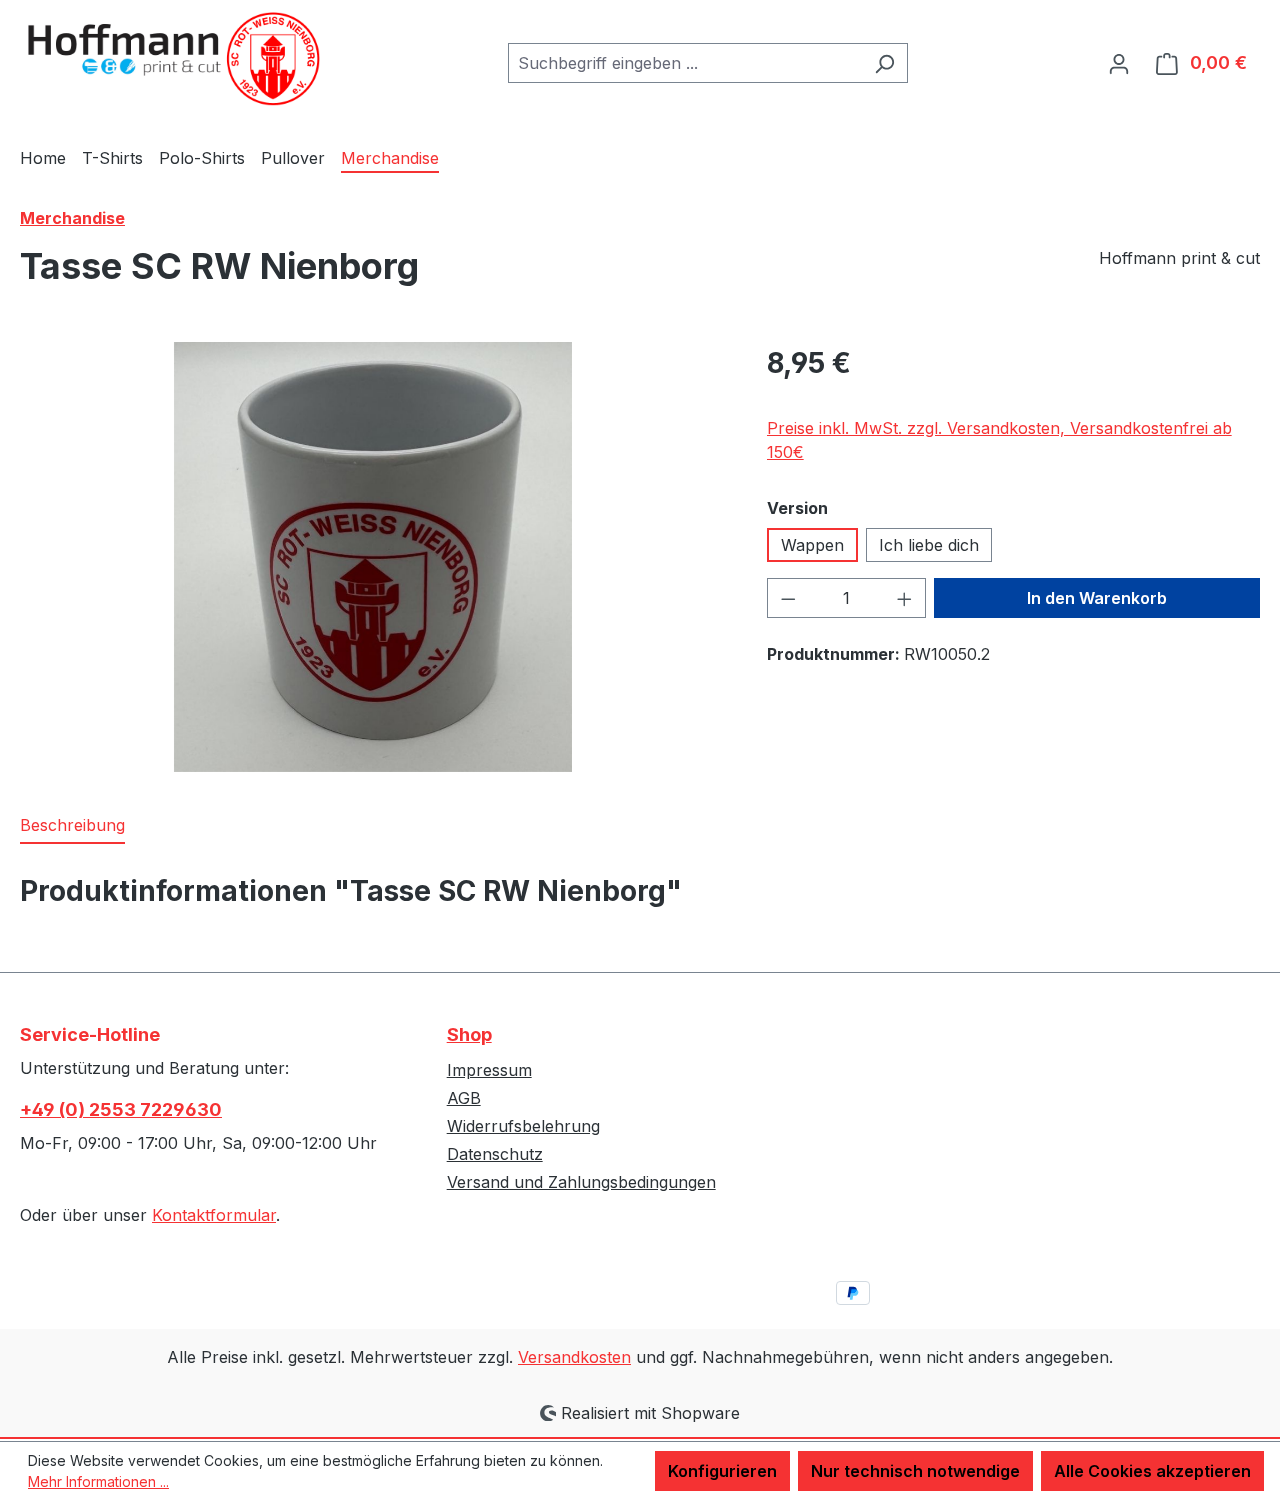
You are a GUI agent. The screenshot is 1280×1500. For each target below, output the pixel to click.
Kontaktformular (214, 1215)
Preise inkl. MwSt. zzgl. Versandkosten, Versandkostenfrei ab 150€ (999, 440)
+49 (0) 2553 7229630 (121, 1109)
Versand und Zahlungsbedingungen (581, 1182)
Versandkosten (574, 1357)
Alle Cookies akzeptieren (1152, 1471)
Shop (469, 1034)
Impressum (489, 1070)
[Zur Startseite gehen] (170, 59)
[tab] (72, 826)
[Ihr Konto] (1119, 63)
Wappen (812, 545)
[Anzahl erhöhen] (905, 598)
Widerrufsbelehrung (523, 1126)
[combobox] (685, 63)
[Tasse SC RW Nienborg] (372, 557)
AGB (464, 1098)
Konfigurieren (722, 1471)
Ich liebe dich (929, 545)
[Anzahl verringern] (788, 598)
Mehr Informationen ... (98, 1481)
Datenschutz (495, 1154)
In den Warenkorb (1097, 598)
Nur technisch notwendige (915, 1471)
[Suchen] (884, 63)
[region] (373, 557)
